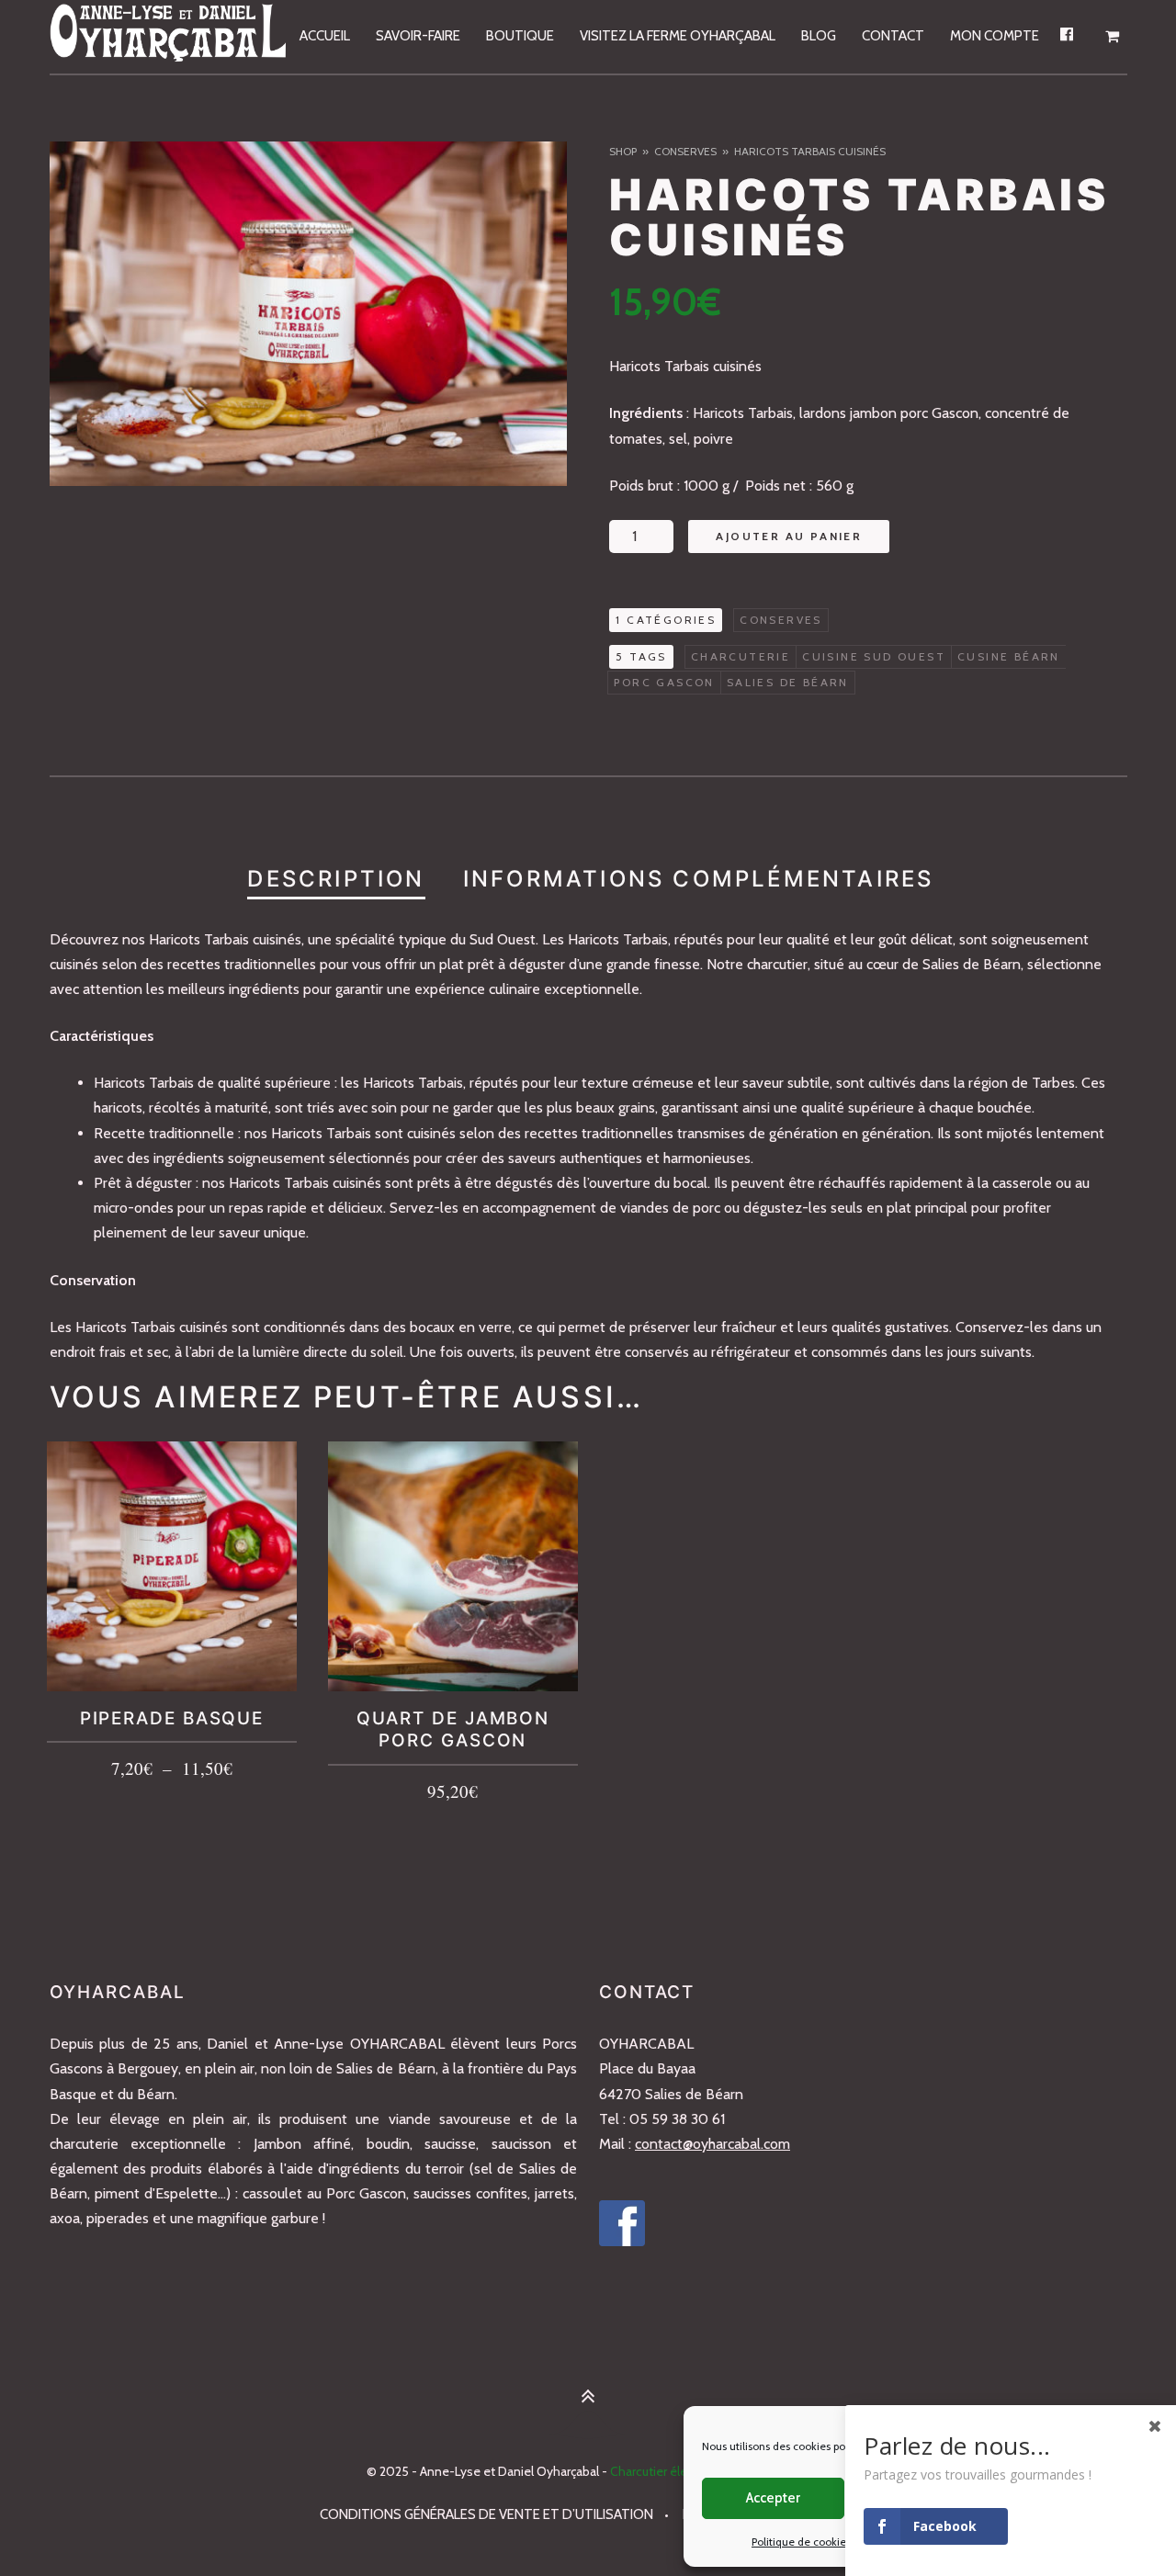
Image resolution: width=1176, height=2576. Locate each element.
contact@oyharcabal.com (712, 2144)
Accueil (325, 36)
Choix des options (172, 1765)
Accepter (773, 2498)
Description (336, 879)
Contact (893, 36)
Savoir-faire (418, 36)
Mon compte (995, 36)
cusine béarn (1009, 656)
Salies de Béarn (788, 682)
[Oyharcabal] (169, 37)
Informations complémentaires (699, 879)
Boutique (520, 36)
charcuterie (741, 656)
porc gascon (664, 682)
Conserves (685, 151)
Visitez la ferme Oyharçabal (678, 36)
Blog (819, 36)
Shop (623, 151)
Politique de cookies (801, 2542)
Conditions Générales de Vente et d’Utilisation (486, 2514)
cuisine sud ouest (874, 656)
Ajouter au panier (789, 536)
